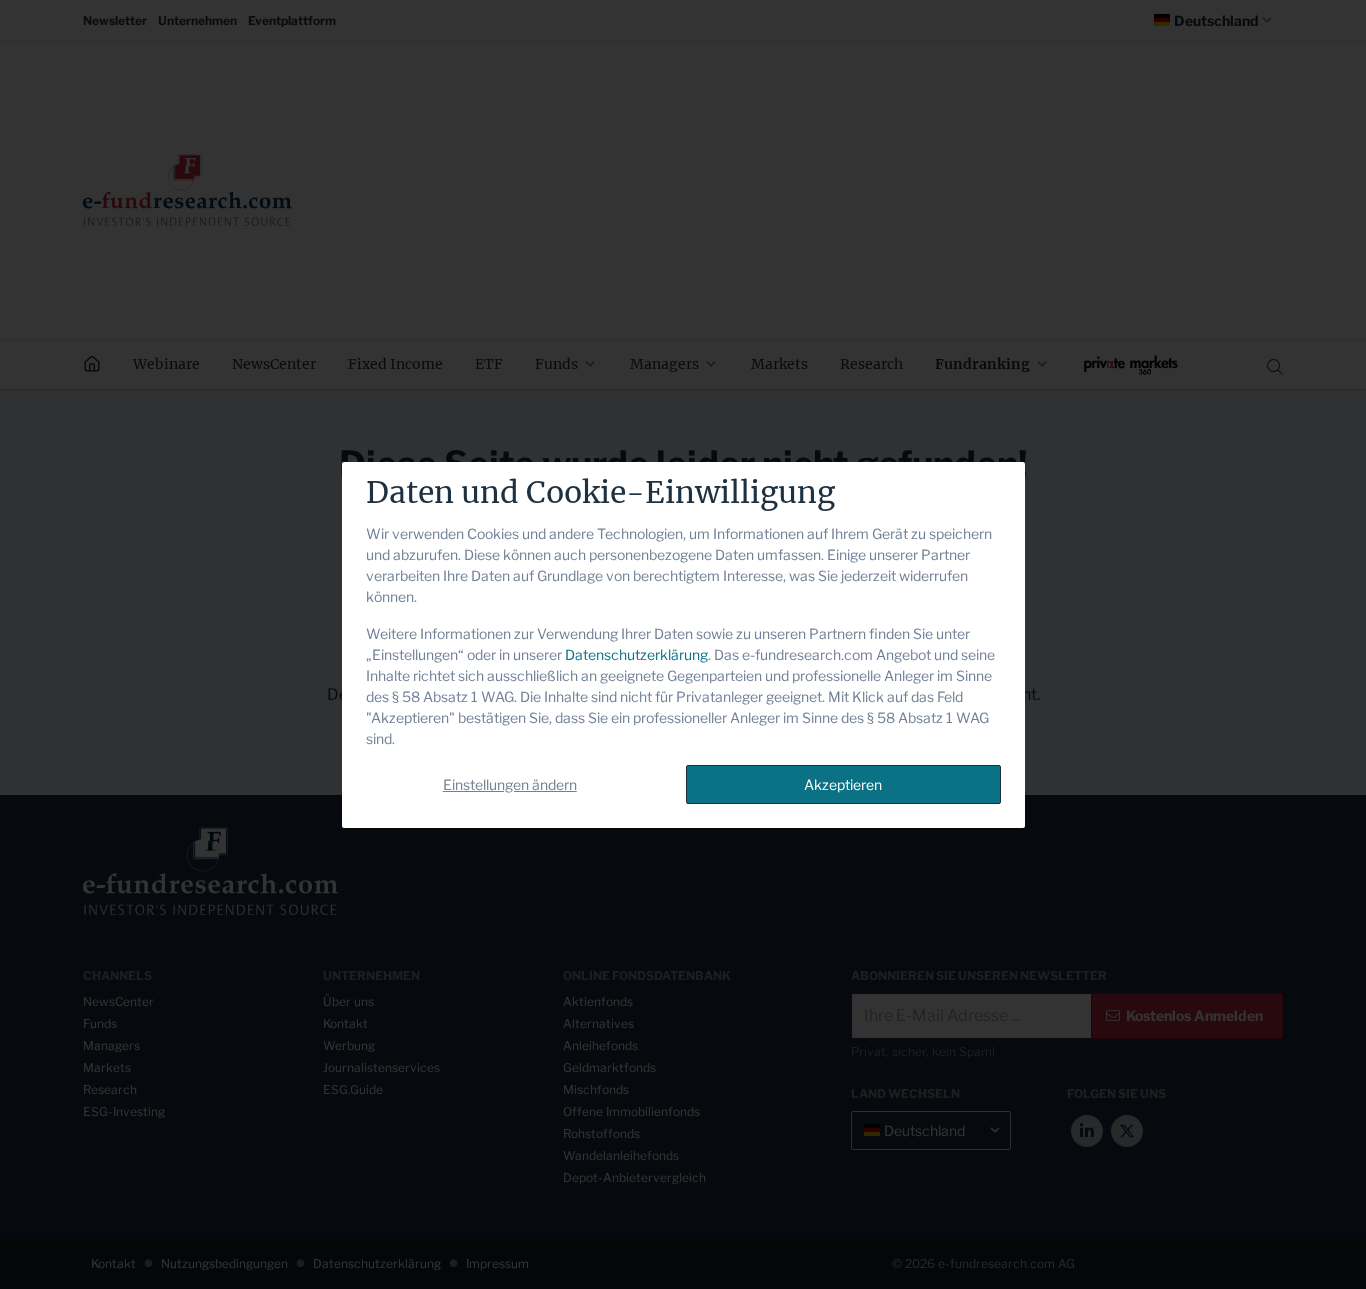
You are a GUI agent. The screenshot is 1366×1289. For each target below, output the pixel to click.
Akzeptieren (843, 784)
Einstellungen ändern (510, 784)
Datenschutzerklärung (636, 654)
